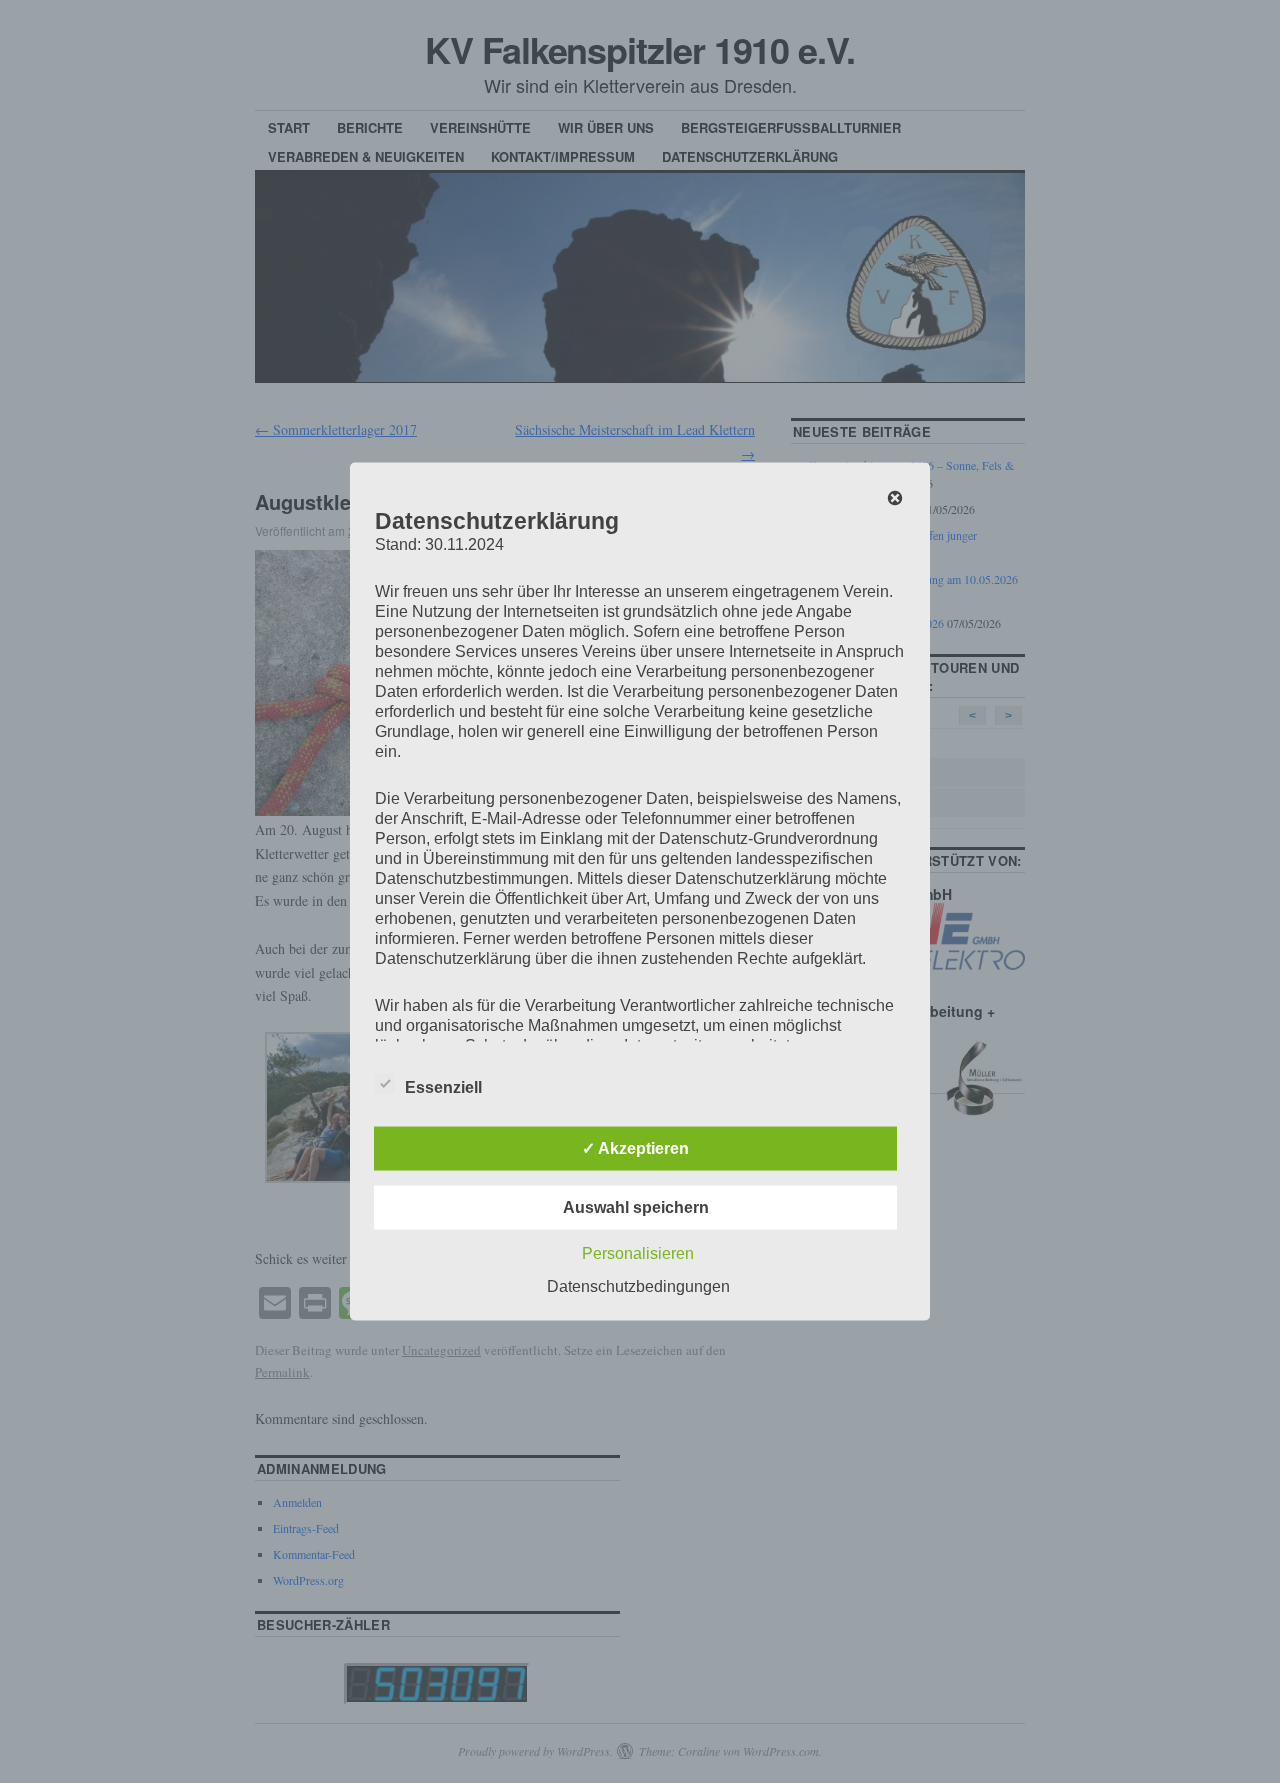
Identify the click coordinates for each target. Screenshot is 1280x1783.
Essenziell (443, 1087)
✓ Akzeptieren (635, 1148)
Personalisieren (638, 1253)
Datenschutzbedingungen (638, 1286)
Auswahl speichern (636, 1207)
